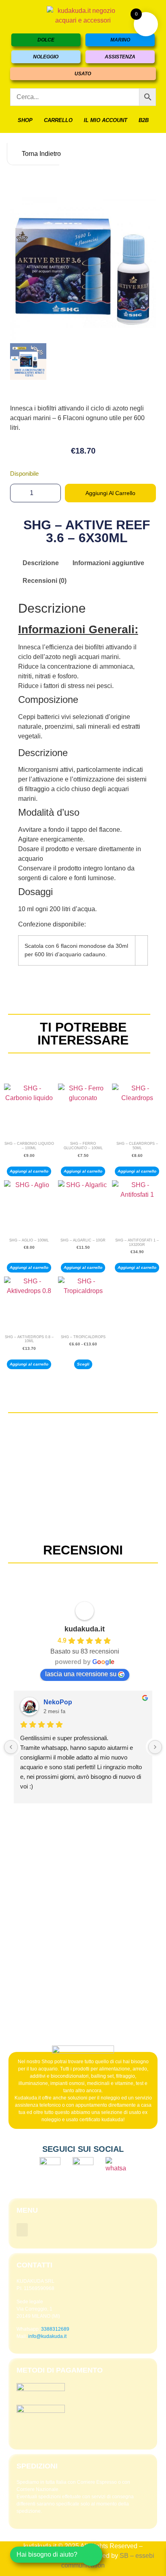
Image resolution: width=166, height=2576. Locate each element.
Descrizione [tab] (41, 563)
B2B (144, 120)
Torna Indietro (40, 154)
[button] (22, 2230)
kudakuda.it (85, 1629)
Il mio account (106, 120)
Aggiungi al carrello (110, 493)
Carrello (58, 120)
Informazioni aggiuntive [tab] (108, 563)
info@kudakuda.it (47, 2336)
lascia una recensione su (81, 1674)
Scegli (83, 1364)
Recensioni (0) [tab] (45, 581)
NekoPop (58, 1702)
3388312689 (55, 2329)
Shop (25, 120)
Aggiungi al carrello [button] (29, 1171)
